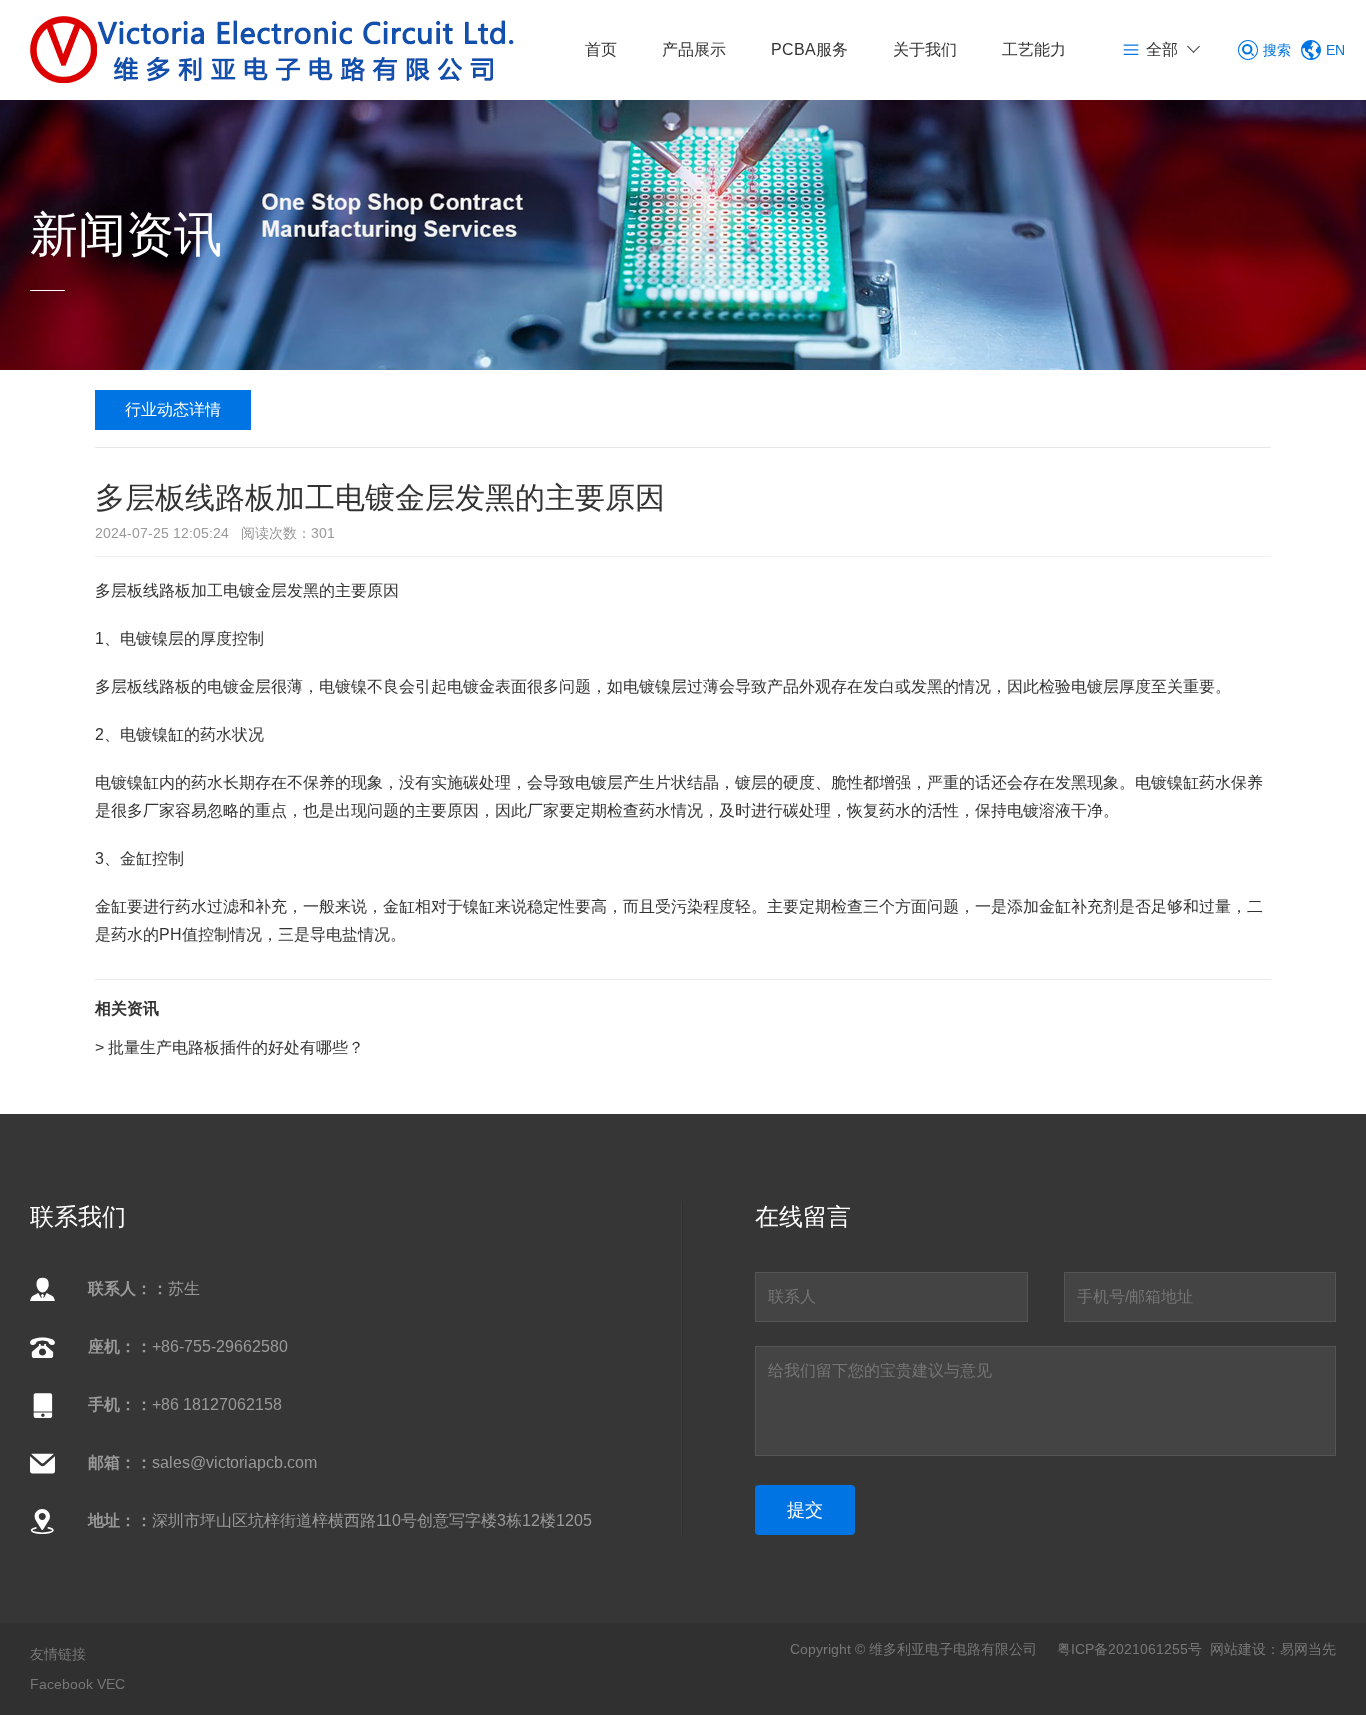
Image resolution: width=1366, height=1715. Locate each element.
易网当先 (1308, 1649)
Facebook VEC (77, 1684)
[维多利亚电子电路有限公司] (272, 48)
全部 (1162, 49)
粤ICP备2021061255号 (1129, 1649)
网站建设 (1238, 1649)
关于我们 (925, 49)
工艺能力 (1034, 49)
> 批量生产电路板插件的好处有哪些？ (229, 1047)
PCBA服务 (809, 49)
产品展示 (694, 49)
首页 (601, 49)
